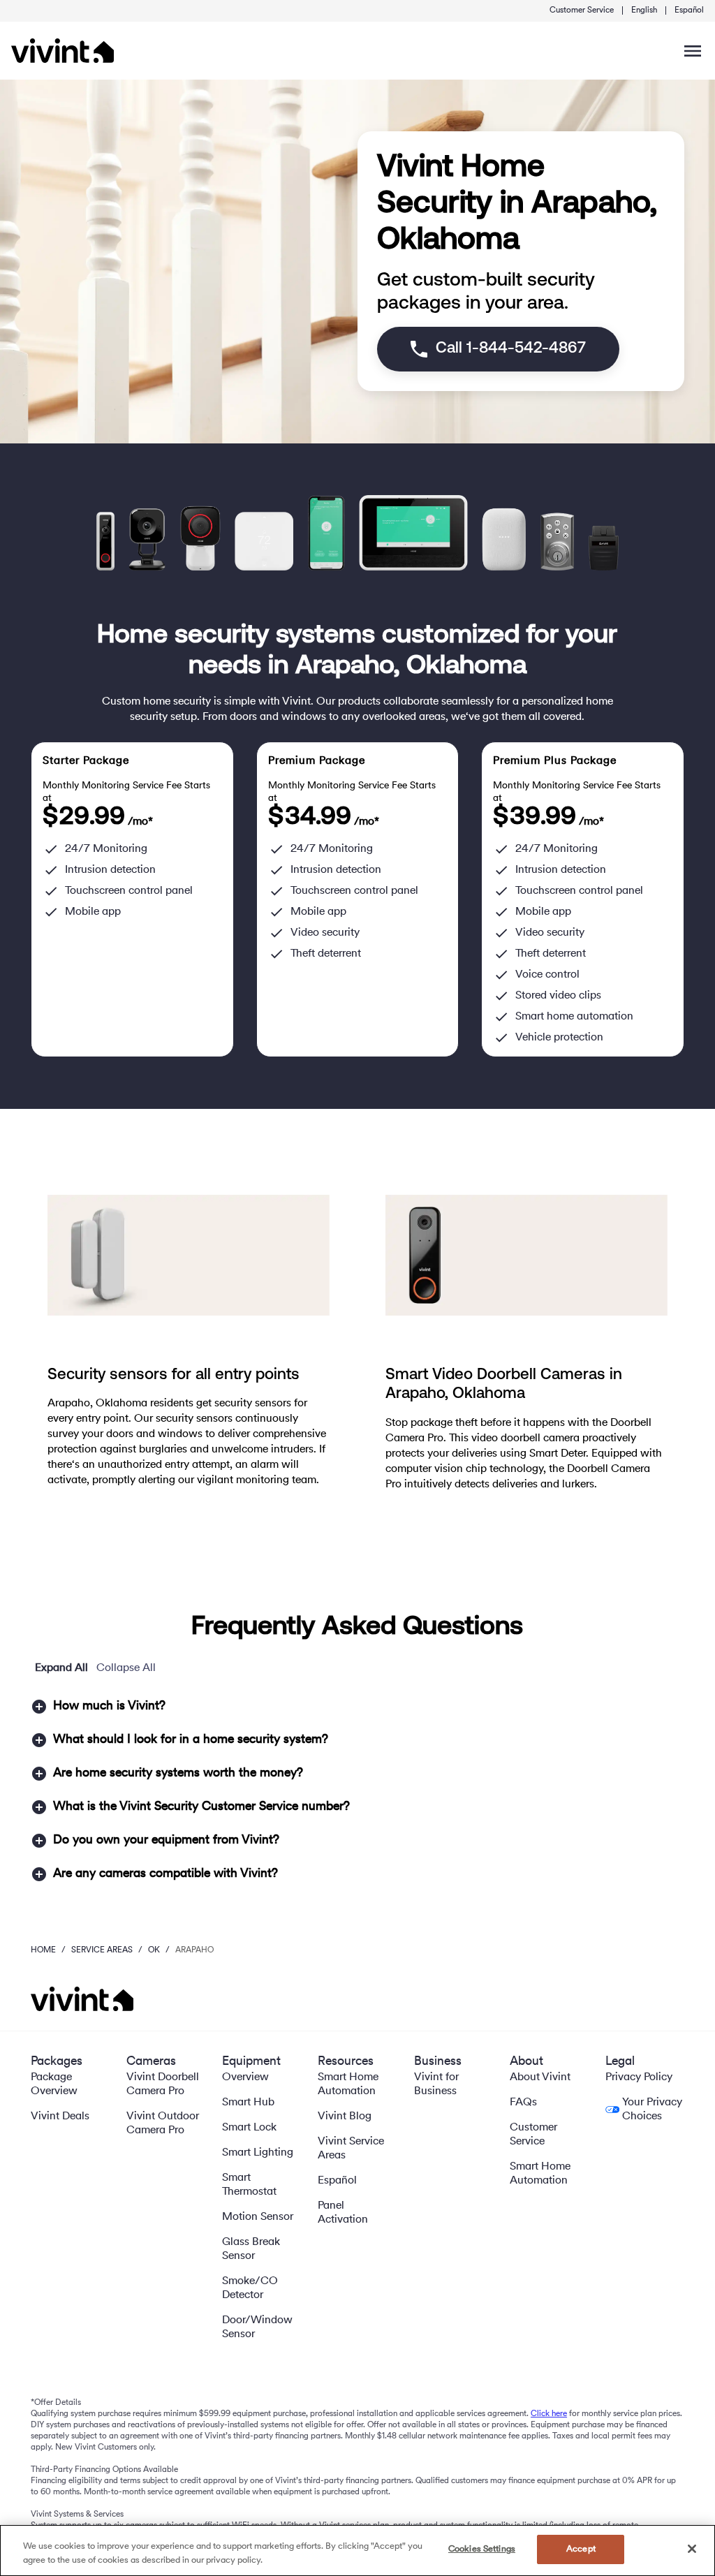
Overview (245, 2077)
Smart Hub (248, 2103)
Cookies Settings (482, 2549)
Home (43, 1950)
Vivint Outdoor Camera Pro (163, 2124)
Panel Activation (343, 2213)
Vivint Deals (60, 2117)
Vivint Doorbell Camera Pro (163, 2084)
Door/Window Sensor (257, 2327)
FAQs (523, 2103)
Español (689, 10)
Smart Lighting (258, 2153)
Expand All (61, 1668)
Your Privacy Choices (652, 2110)
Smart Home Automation (348, 2084)
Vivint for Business (436, 2084)
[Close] (692, 2549)
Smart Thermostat (249, 2185)
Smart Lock (249, 2128)
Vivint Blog (345, 2117)
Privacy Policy (639, 2077)
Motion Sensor (258, 2217)
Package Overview (54, 2084)
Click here (549, 2414)
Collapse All (126, 1668)
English (644, 10)
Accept (581, 2549)
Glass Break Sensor (251, 2249)
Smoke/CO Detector (250, 2288)
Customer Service (582, 10)
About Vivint (540, 2077)
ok (154, 1950)
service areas (102, 1950)
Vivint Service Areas (351, 2149)
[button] (357, 1707)
